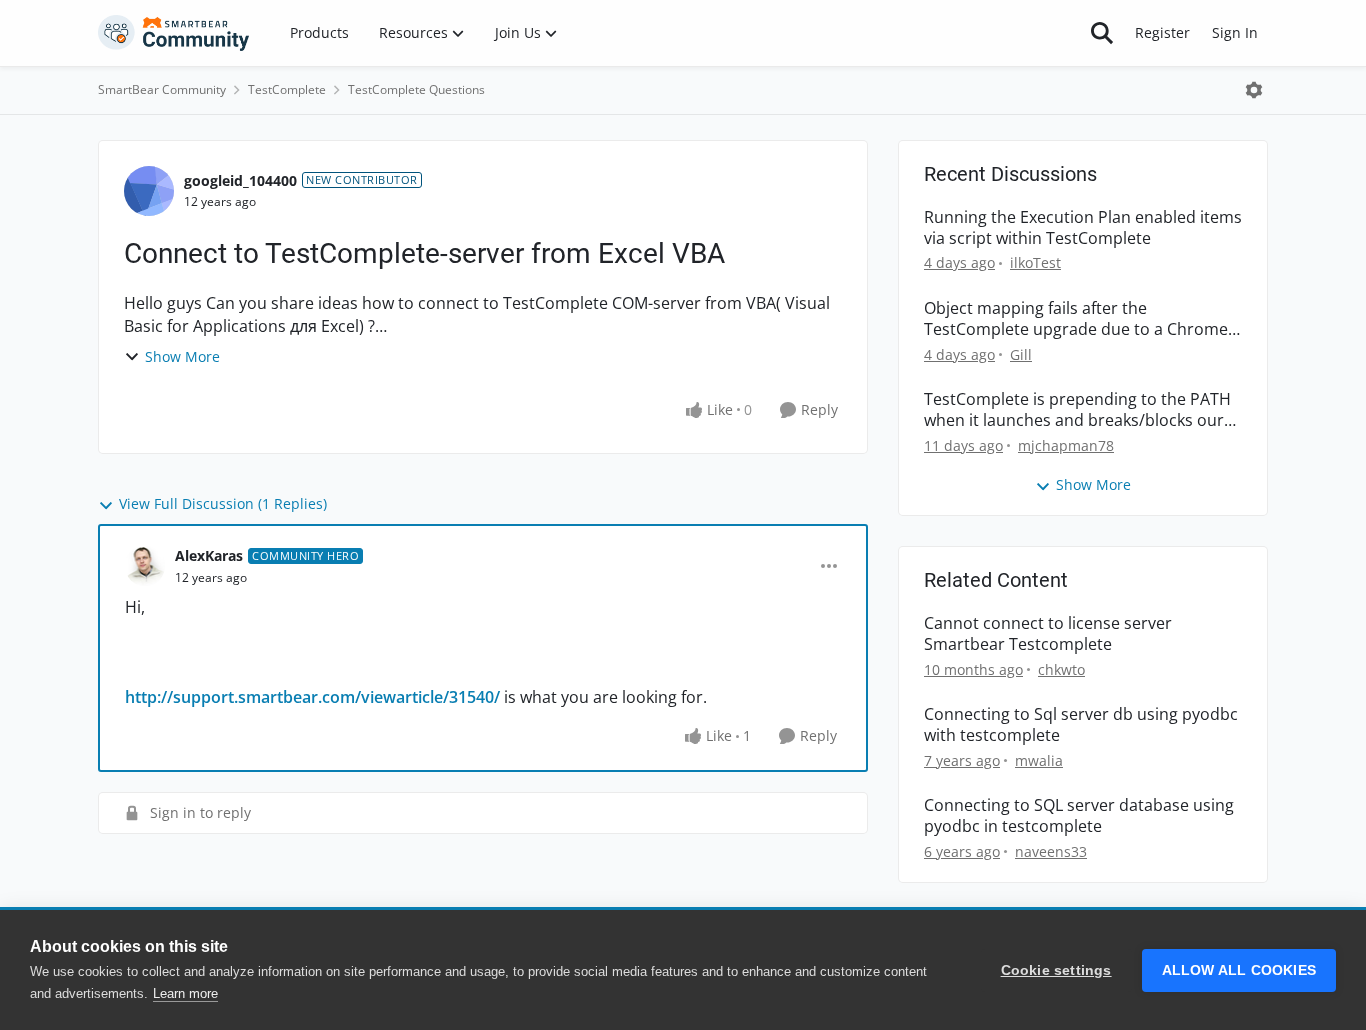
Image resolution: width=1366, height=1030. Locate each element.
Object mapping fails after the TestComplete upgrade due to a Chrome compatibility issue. (1076, 319)
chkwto (1061, 669)
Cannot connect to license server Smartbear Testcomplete (1048, 634)
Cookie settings (1056, 970)
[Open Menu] (1254, 90)
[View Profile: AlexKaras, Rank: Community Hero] (145, 566)
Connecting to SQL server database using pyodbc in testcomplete (1079, 816)
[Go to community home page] (174, 33)
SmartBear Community (162, 89)
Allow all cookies (1239, 970)
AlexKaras (209, 555)
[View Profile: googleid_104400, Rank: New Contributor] (149, 191)
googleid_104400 (240, 180)
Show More (182, 356)
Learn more (185, 993)
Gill (1021, 354)
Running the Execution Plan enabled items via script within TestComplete (1083, 228)
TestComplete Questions (416, 89)
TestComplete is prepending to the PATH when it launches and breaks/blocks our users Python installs (1077, 410)
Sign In (1235, 32)
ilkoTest (1035, 262)
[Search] (1102, 33)
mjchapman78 (1066, 445)
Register (1162, 32)
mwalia (1039, 760)
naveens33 (1051, 851)
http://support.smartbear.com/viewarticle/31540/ (312, 697)
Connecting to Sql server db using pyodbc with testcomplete (1081, 725)
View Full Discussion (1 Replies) (223, 503)
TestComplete (287, 89)
